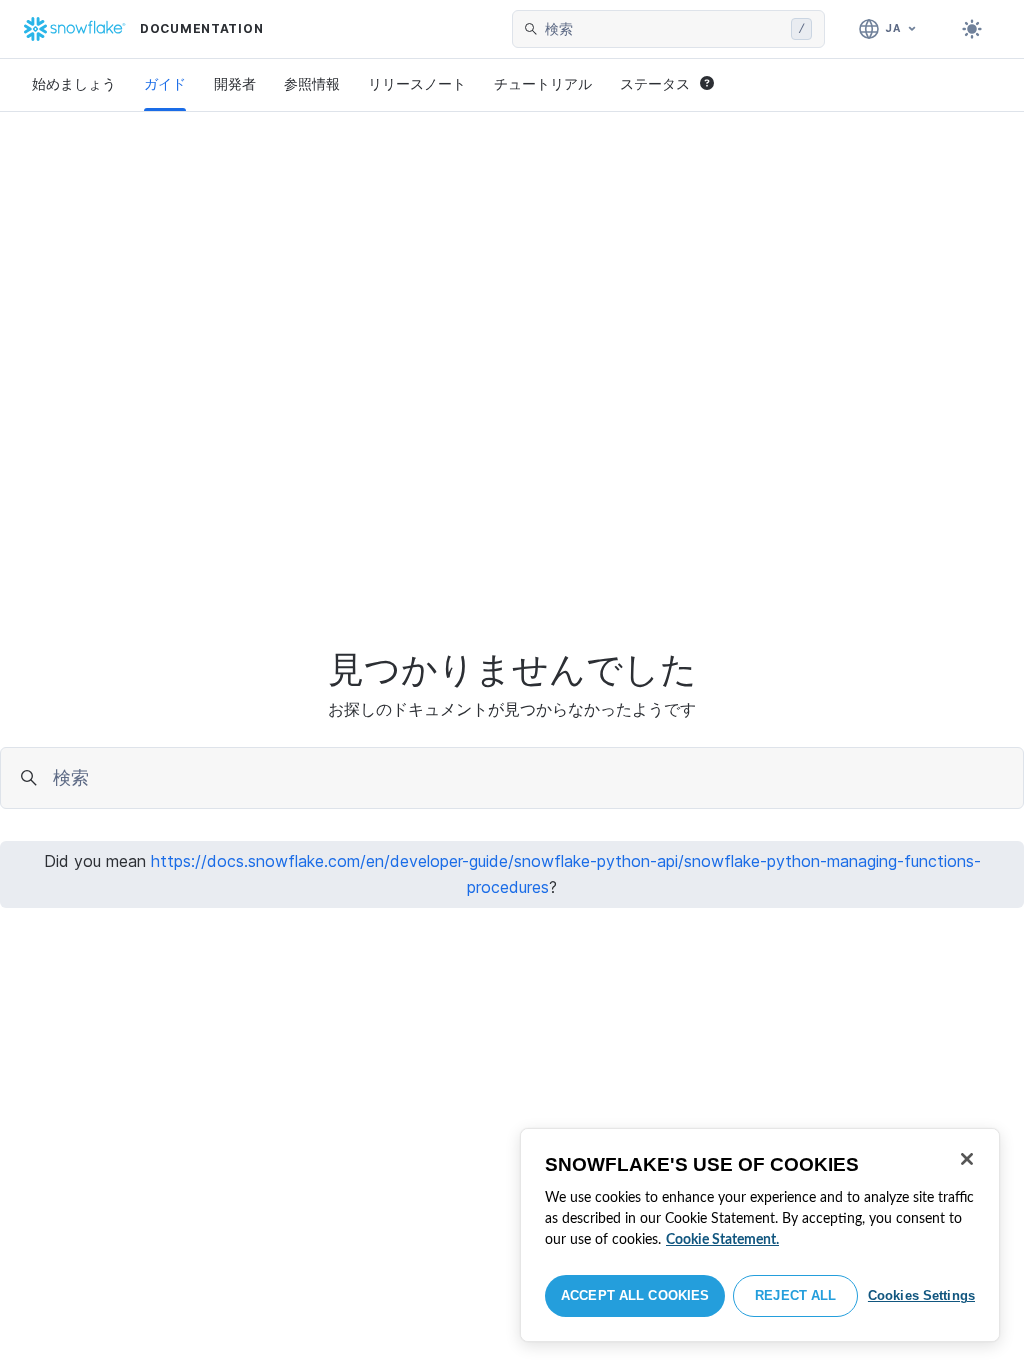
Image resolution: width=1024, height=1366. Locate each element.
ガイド (165, 83)
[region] (760, 1235)
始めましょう (74, 83)
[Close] (967, 1159)
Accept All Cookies (635, 1295)
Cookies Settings (921, 1295)
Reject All (795, 1295)
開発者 (235, 83)
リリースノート (417, 83)
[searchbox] (664, 29)
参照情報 (312, 83)
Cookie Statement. (722, 1240)
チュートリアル (543, 83)
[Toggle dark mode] (972, 29)
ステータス (655, 83)
